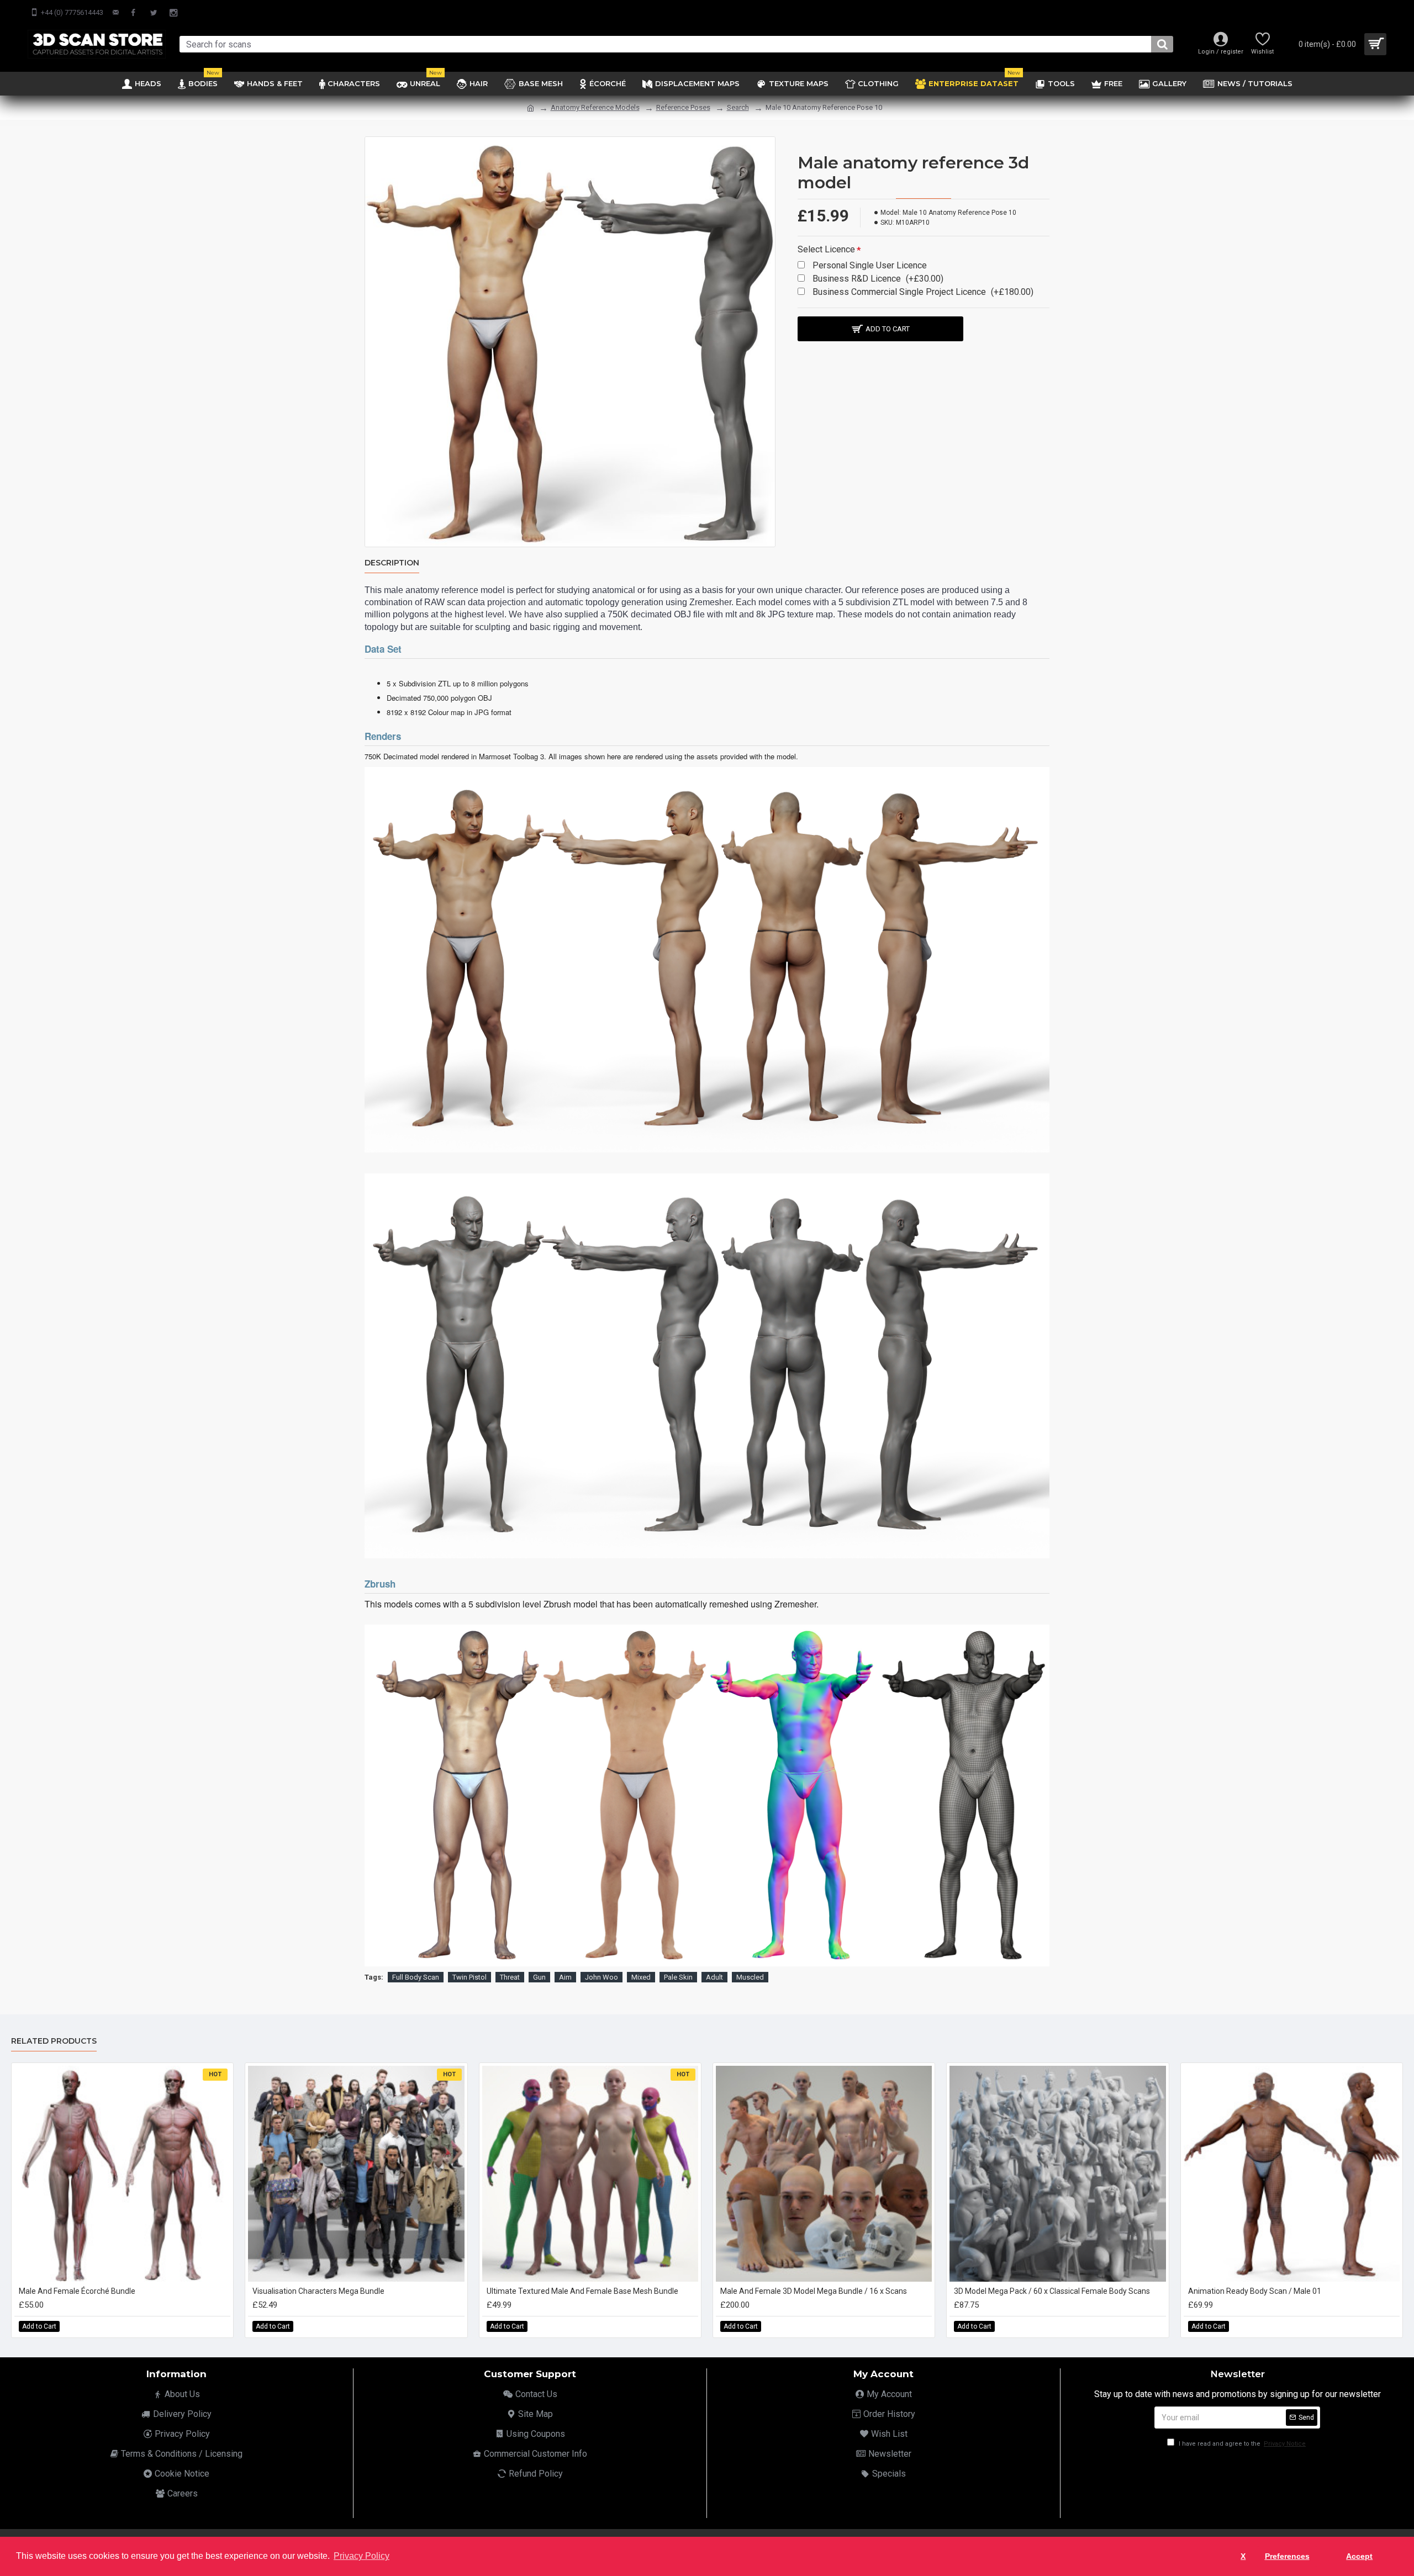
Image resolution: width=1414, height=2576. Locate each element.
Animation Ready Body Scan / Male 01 (1255, 2291)
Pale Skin (678, 1977)
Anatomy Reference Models (595, 107)
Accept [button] (1359, 2556)
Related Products (54, 2041)
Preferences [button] (1287, 2556)
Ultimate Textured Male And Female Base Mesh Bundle (582, 2291)
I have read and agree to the (1241, 2444)
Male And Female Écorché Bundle (77, 2291)
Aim (565, 1977)
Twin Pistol (469, 1977)
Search (738, 107)
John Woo (602, 1977)
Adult (714, 1977)
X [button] (1243, 2556)
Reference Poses (683, 107)
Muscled (750, 1977)
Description (392, 563)
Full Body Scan (416, 1977)
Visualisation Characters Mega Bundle (318, 2291)
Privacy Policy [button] (362, 2556)
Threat (510, 1977)
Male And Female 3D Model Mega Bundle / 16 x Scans (814, 2291)
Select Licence (826, 249)
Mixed (641, 1977)
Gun (539, 1977)
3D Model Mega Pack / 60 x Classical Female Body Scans (1052, 2291)
